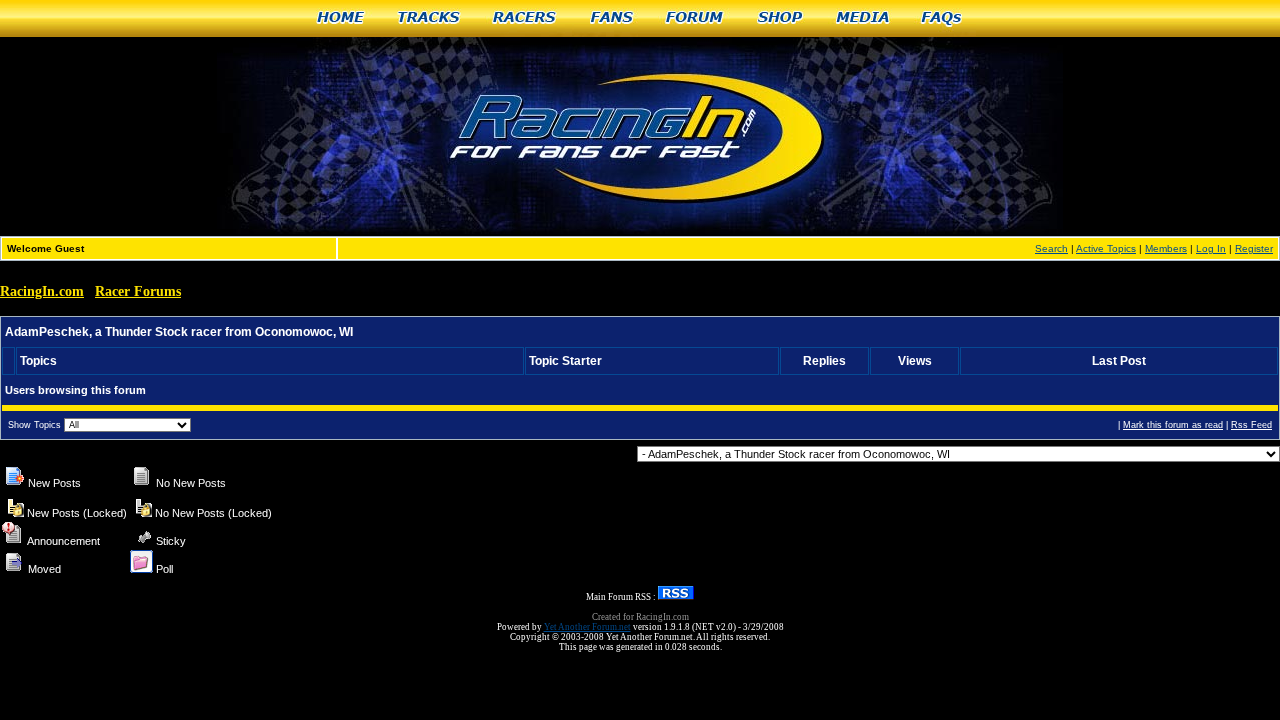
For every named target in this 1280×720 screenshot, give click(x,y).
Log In (1211, 248)
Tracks (429, 18)
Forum (695, 18)
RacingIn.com (42, 291)
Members (1166, 248)
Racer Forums (138, 291)
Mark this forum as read (1173, 425)
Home (341, 18)
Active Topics (1106, 248)
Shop (781, 18)
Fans (612, 18)
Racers (525, 18)
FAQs (942, 18)
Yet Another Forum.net (587, 627)
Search (1051, 248)
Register (1254, 248)
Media (863, 18)
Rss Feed (1251, 425)
